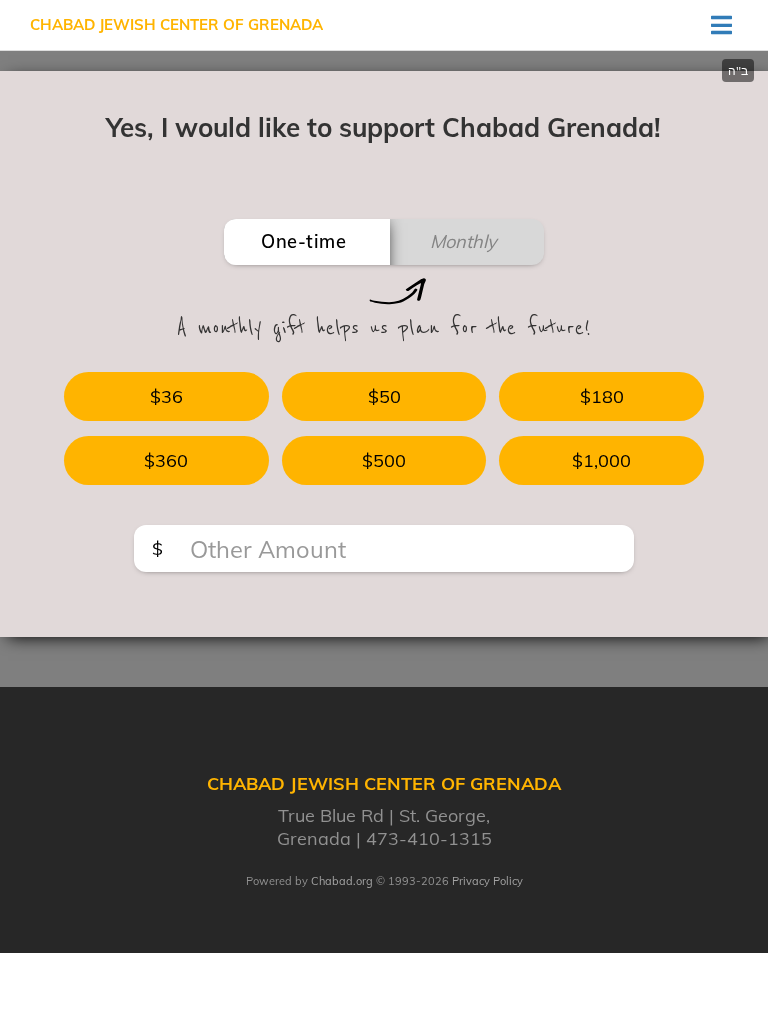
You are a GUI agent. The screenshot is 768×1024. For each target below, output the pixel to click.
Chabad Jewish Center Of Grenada (176, 24)
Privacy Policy (487, 881)
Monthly (463, 241)
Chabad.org (342, 881)
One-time (303, 241)
